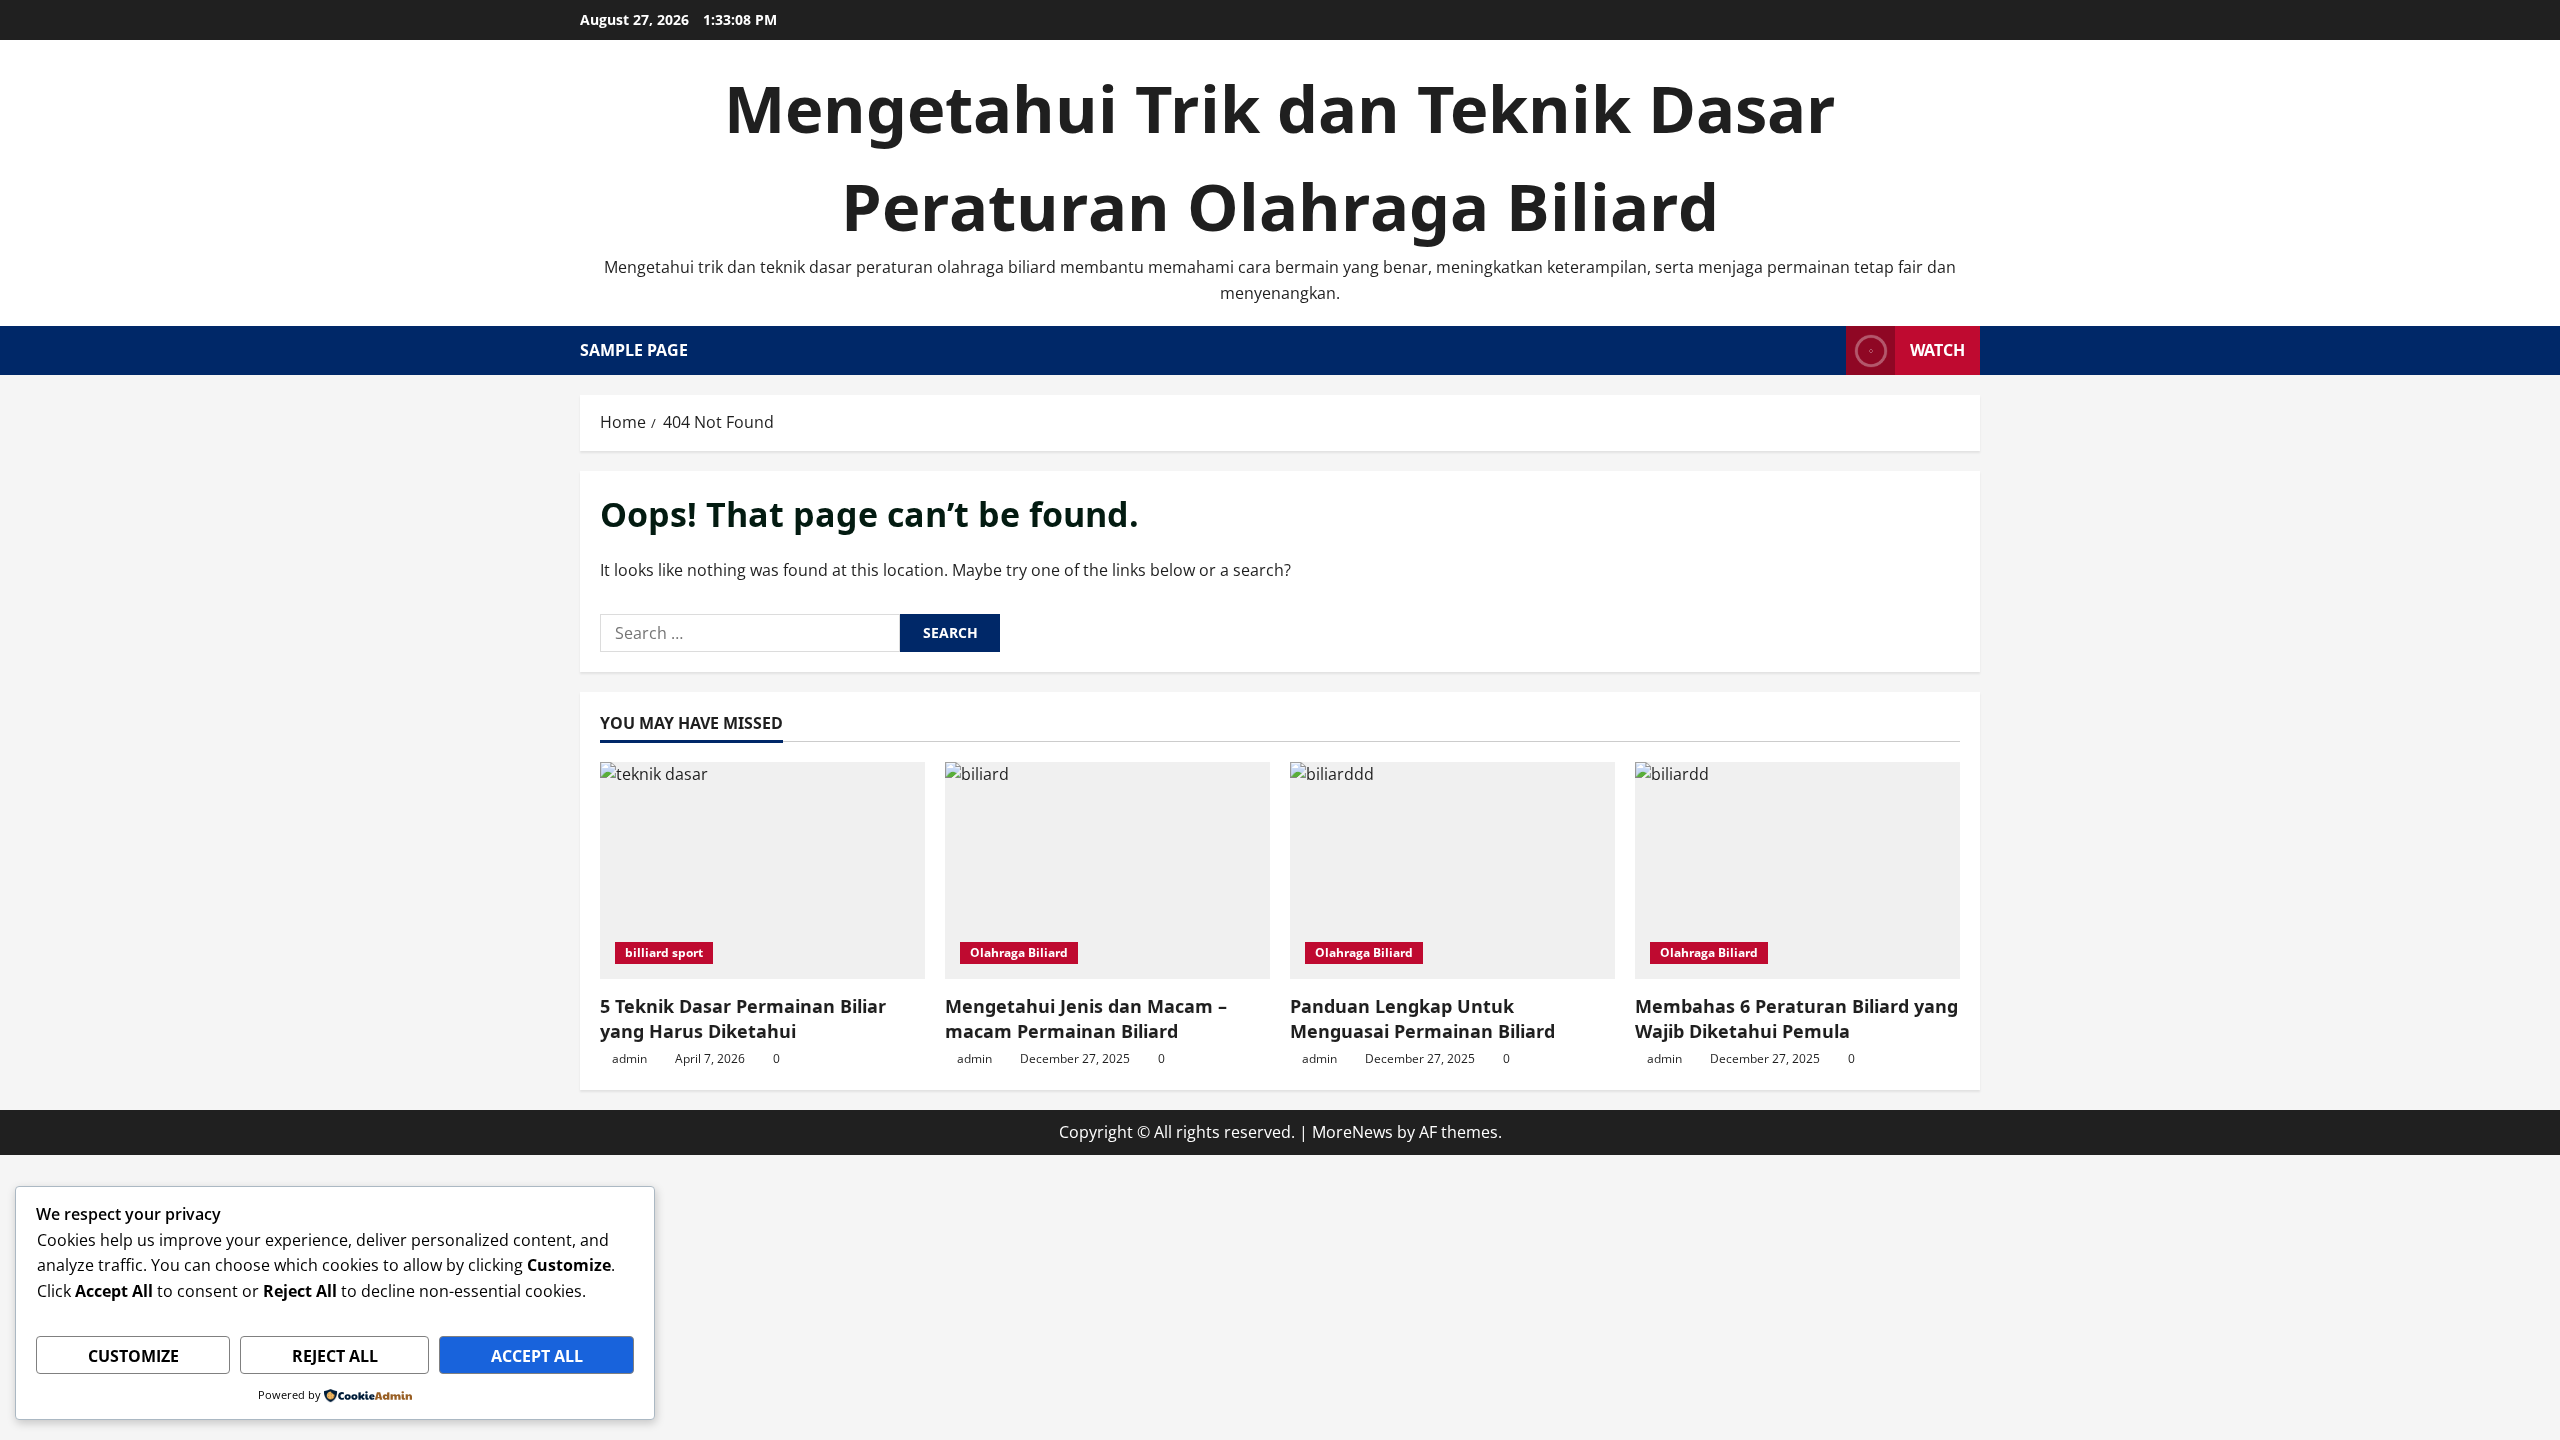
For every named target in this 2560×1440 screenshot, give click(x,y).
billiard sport (664, 952)
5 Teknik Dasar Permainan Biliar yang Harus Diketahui (743, 1018)
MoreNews (1352, 1132)
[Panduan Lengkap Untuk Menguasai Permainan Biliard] (1452, 870)
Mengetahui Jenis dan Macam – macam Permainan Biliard (1086, 1018)
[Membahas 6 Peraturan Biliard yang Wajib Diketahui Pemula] (1797, 870)
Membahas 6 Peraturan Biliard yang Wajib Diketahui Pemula (1796, 1018)
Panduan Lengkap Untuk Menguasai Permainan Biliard (1422, 1018)
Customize (133, 1356)
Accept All (537, 1356)
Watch (1937, 350)
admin (629, 1058)
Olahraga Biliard (1019, 952)
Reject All (335, 1356)
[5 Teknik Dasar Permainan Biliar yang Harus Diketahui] (762, 870)
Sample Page (634, 350)
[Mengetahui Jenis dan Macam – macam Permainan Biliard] (1107, 870)
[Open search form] (1825, 350)
